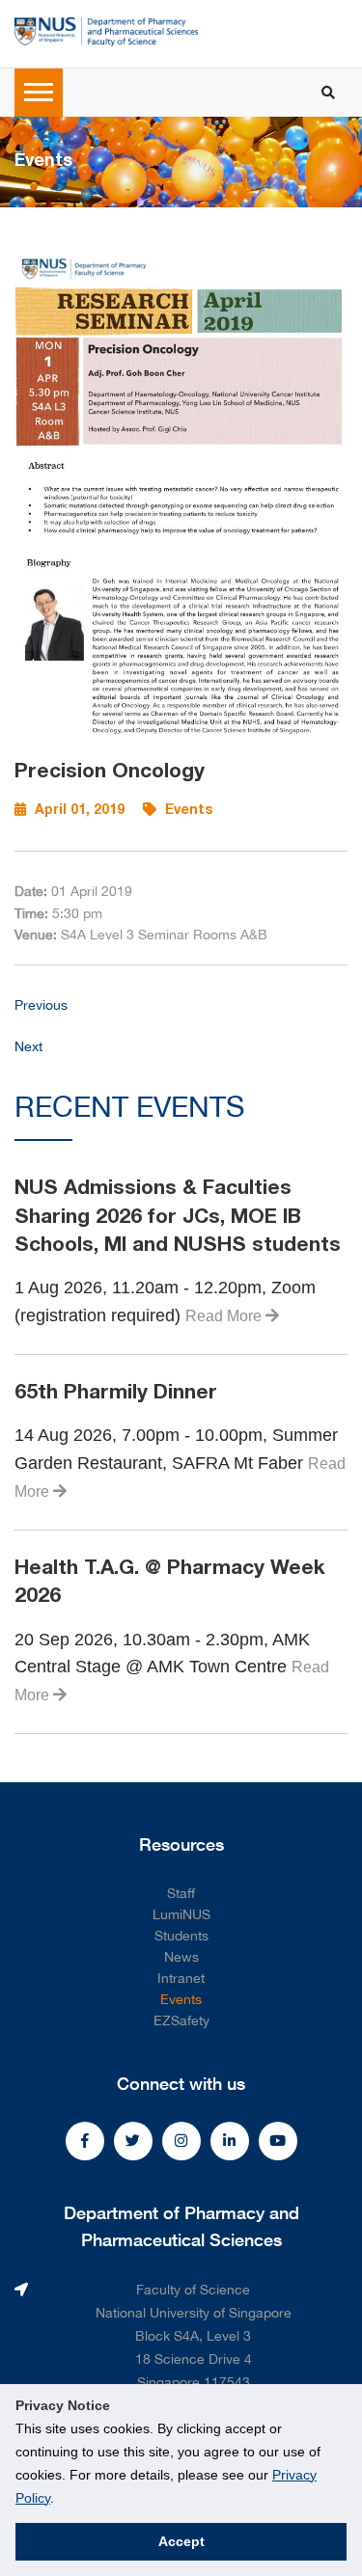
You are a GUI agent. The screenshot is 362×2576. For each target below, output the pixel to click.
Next (28, 1046)
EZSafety (181, 2020)
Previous (41, 1005)
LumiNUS (181, 1914)
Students (181, 1936)
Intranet (181, 1978)
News (181, 1957)
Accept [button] (181, 2541)
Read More (225, 1316)
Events (181, 1999)
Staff (181, 1893)
